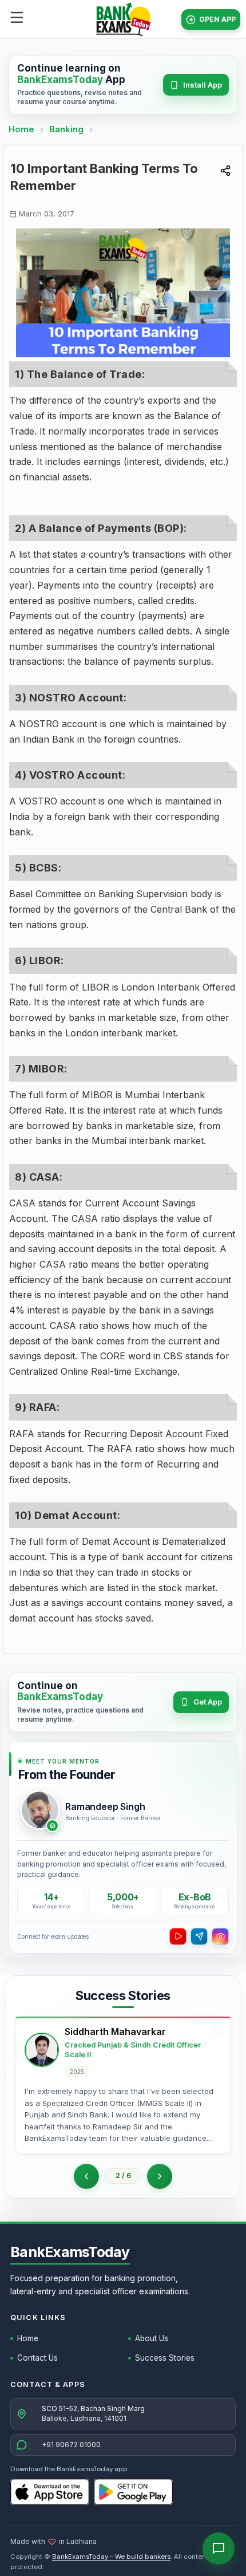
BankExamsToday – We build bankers (111, 2557)
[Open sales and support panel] (219, 2549)
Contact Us (37, 2358)
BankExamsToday (70, 2252)
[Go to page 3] (160, 2176)
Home (21, 129)
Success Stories (165, 2358)
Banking (66, 129)
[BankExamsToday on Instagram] (220, 1936)
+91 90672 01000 (71, 2445)
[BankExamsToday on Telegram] (199, 1936)
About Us (152, 2338)
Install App (203, 85)
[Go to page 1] (86, 2176)
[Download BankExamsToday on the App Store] (50, 2492)
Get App (208, 1702)
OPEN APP (217, 19)
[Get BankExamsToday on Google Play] (133, 2492)
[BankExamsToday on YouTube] (178, 1936)
